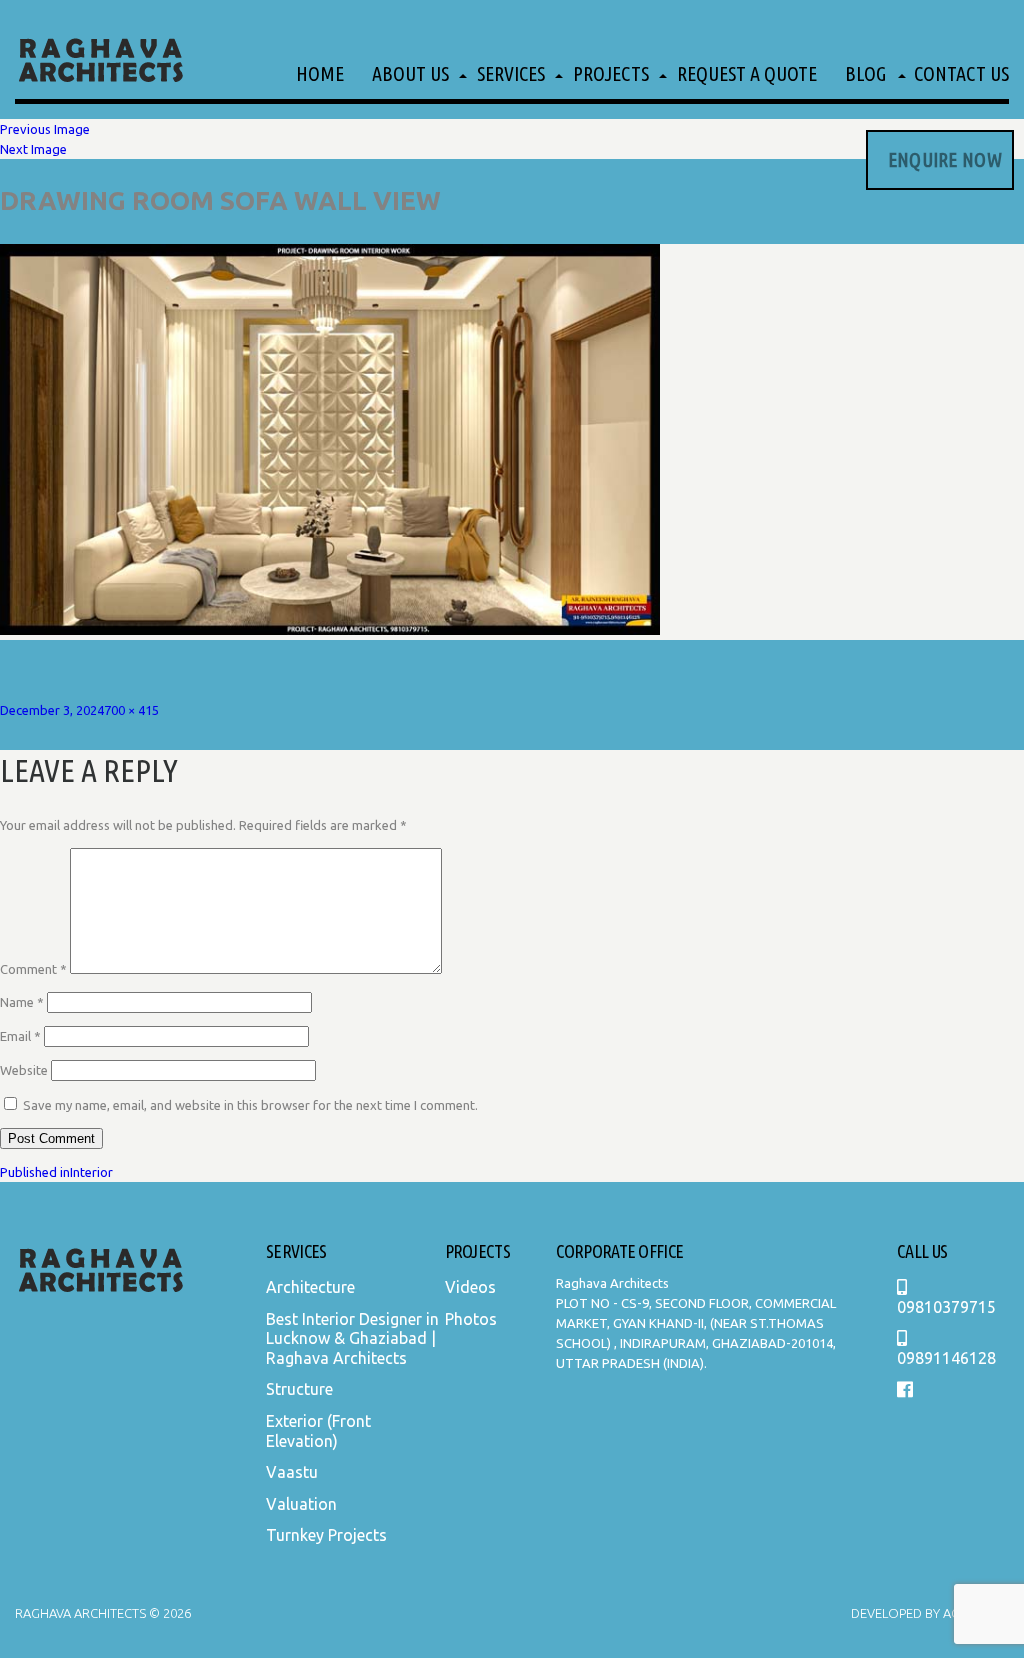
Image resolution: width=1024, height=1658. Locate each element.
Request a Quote (747, 73)
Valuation (301, 1504)
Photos (471, 1319)
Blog (865, 73)
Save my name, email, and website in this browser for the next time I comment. (250, 1105)
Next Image (33, 149)
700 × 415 (131, 710)
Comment (33, 969)
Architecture (310, 1287)
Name (22, 1002)
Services (511, 73)
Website (24, 1070)
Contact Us (961, 73)
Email (20, 1036)
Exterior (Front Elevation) (318, 1431)
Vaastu (292, 1472)
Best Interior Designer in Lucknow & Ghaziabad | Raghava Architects (352, 1338)
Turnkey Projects (326, 1535)
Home (320, 73)
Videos (470, 1287)
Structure (299, 1389)
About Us (410, 73)
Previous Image (45, 129)
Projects (611, 73)
